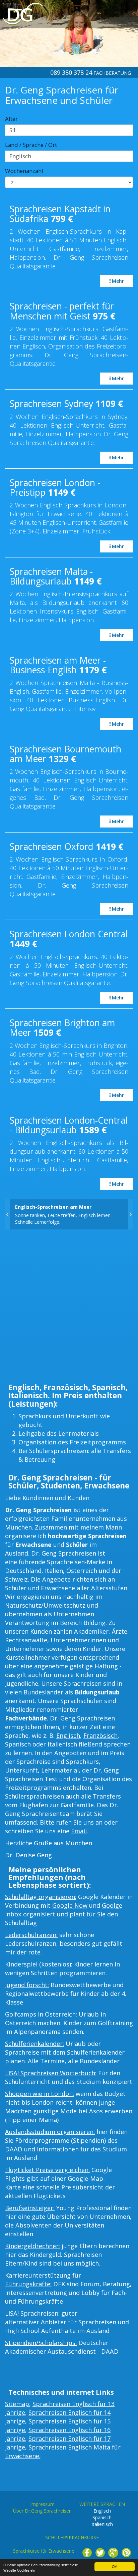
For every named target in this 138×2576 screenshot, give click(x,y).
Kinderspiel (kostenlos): (39, 1964)
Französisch (100, 1735)
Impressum (42, 2504)
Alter (11, 119)
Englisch (68, 1735)
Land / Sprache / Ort (31, 145)
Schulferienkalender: (34, 2044)
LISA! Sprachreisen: (32, 2313)
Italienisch (62, 1744)
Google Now (70, 1905)
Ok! (115, 2566)
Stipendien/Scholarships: (41, 2343)
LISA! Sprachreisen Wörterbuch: (51, 2073)
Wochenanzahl (24, 171)
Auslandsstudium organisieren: (50, 2132)
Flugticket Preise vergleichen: (47, 2170)
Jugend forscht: (27, 1985)
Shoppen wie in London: (40, 2094)
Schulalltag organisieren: (41, 1897)
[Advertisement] (69, 1308)
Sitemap (17, 2404)
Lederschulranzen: (31, 1935)
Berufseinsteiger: (30, 2208)
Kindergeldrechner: (32, 2246)
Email (79, 1831)
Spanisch (18, 1744)
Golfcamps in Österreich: (41, 2014)
